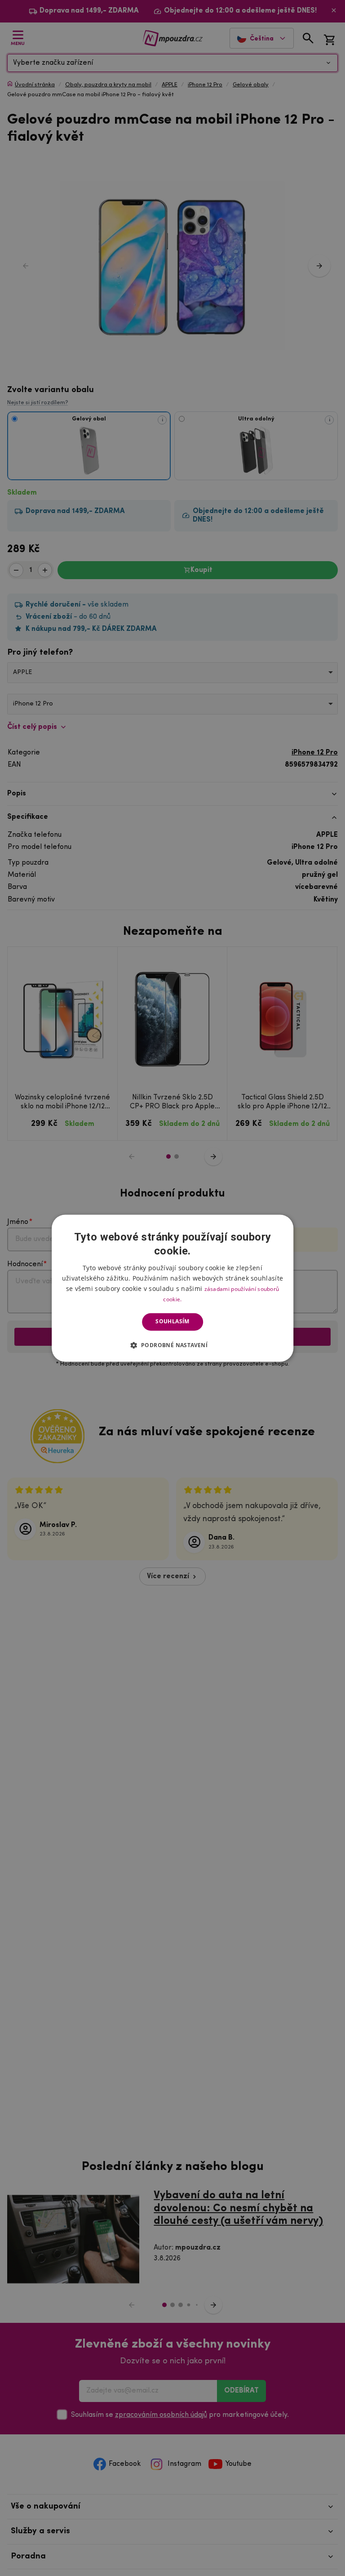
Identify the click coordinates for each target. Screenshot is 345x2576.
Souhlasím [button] (172, 1322)
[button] (173, 1345)
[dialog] (172, 1288)
